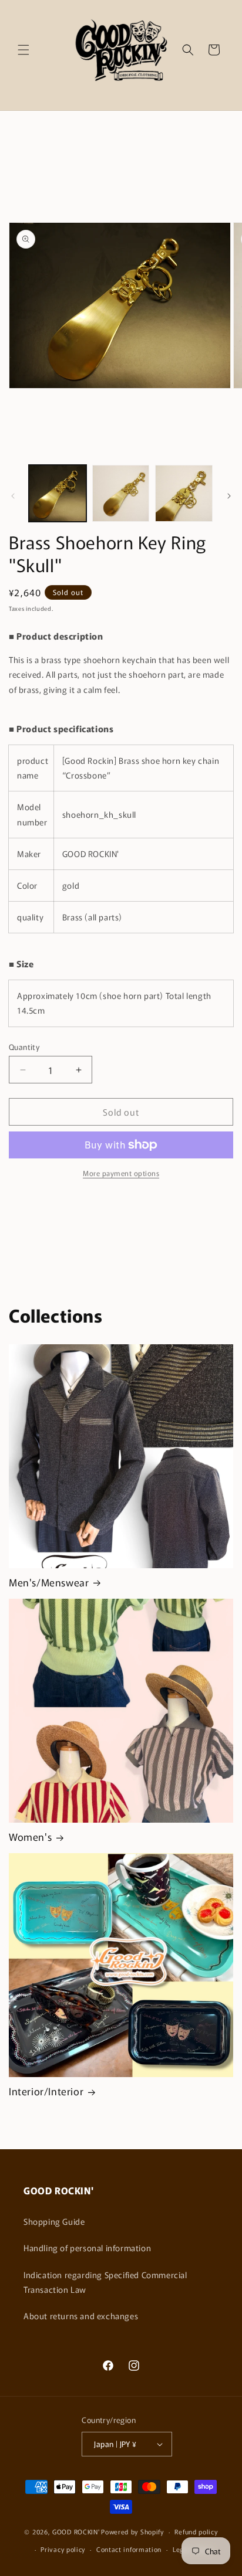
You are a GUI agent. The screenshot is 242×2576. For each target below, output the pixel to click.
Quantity (24, 1047)
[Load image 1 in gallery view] (58, 494)
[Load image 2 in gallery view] (121, 494)
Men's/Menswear (49, 1582)
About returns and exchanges (81, 2316)
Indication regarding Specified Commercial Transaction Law (105, 2282)
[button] (23, 50)
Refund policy (196, 2531)
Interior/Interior (46, 2091)
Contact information (129, 2549)
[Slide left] (13, 496)
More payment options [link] (121, 1173)
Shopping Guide (54, 2221)
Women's (30, 1837)
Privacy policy (63, 2549)
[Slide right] (229, 496)
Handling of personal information (87, 2248)
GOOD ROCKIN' (76, 2531)
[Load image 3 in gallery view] (184, 494)
